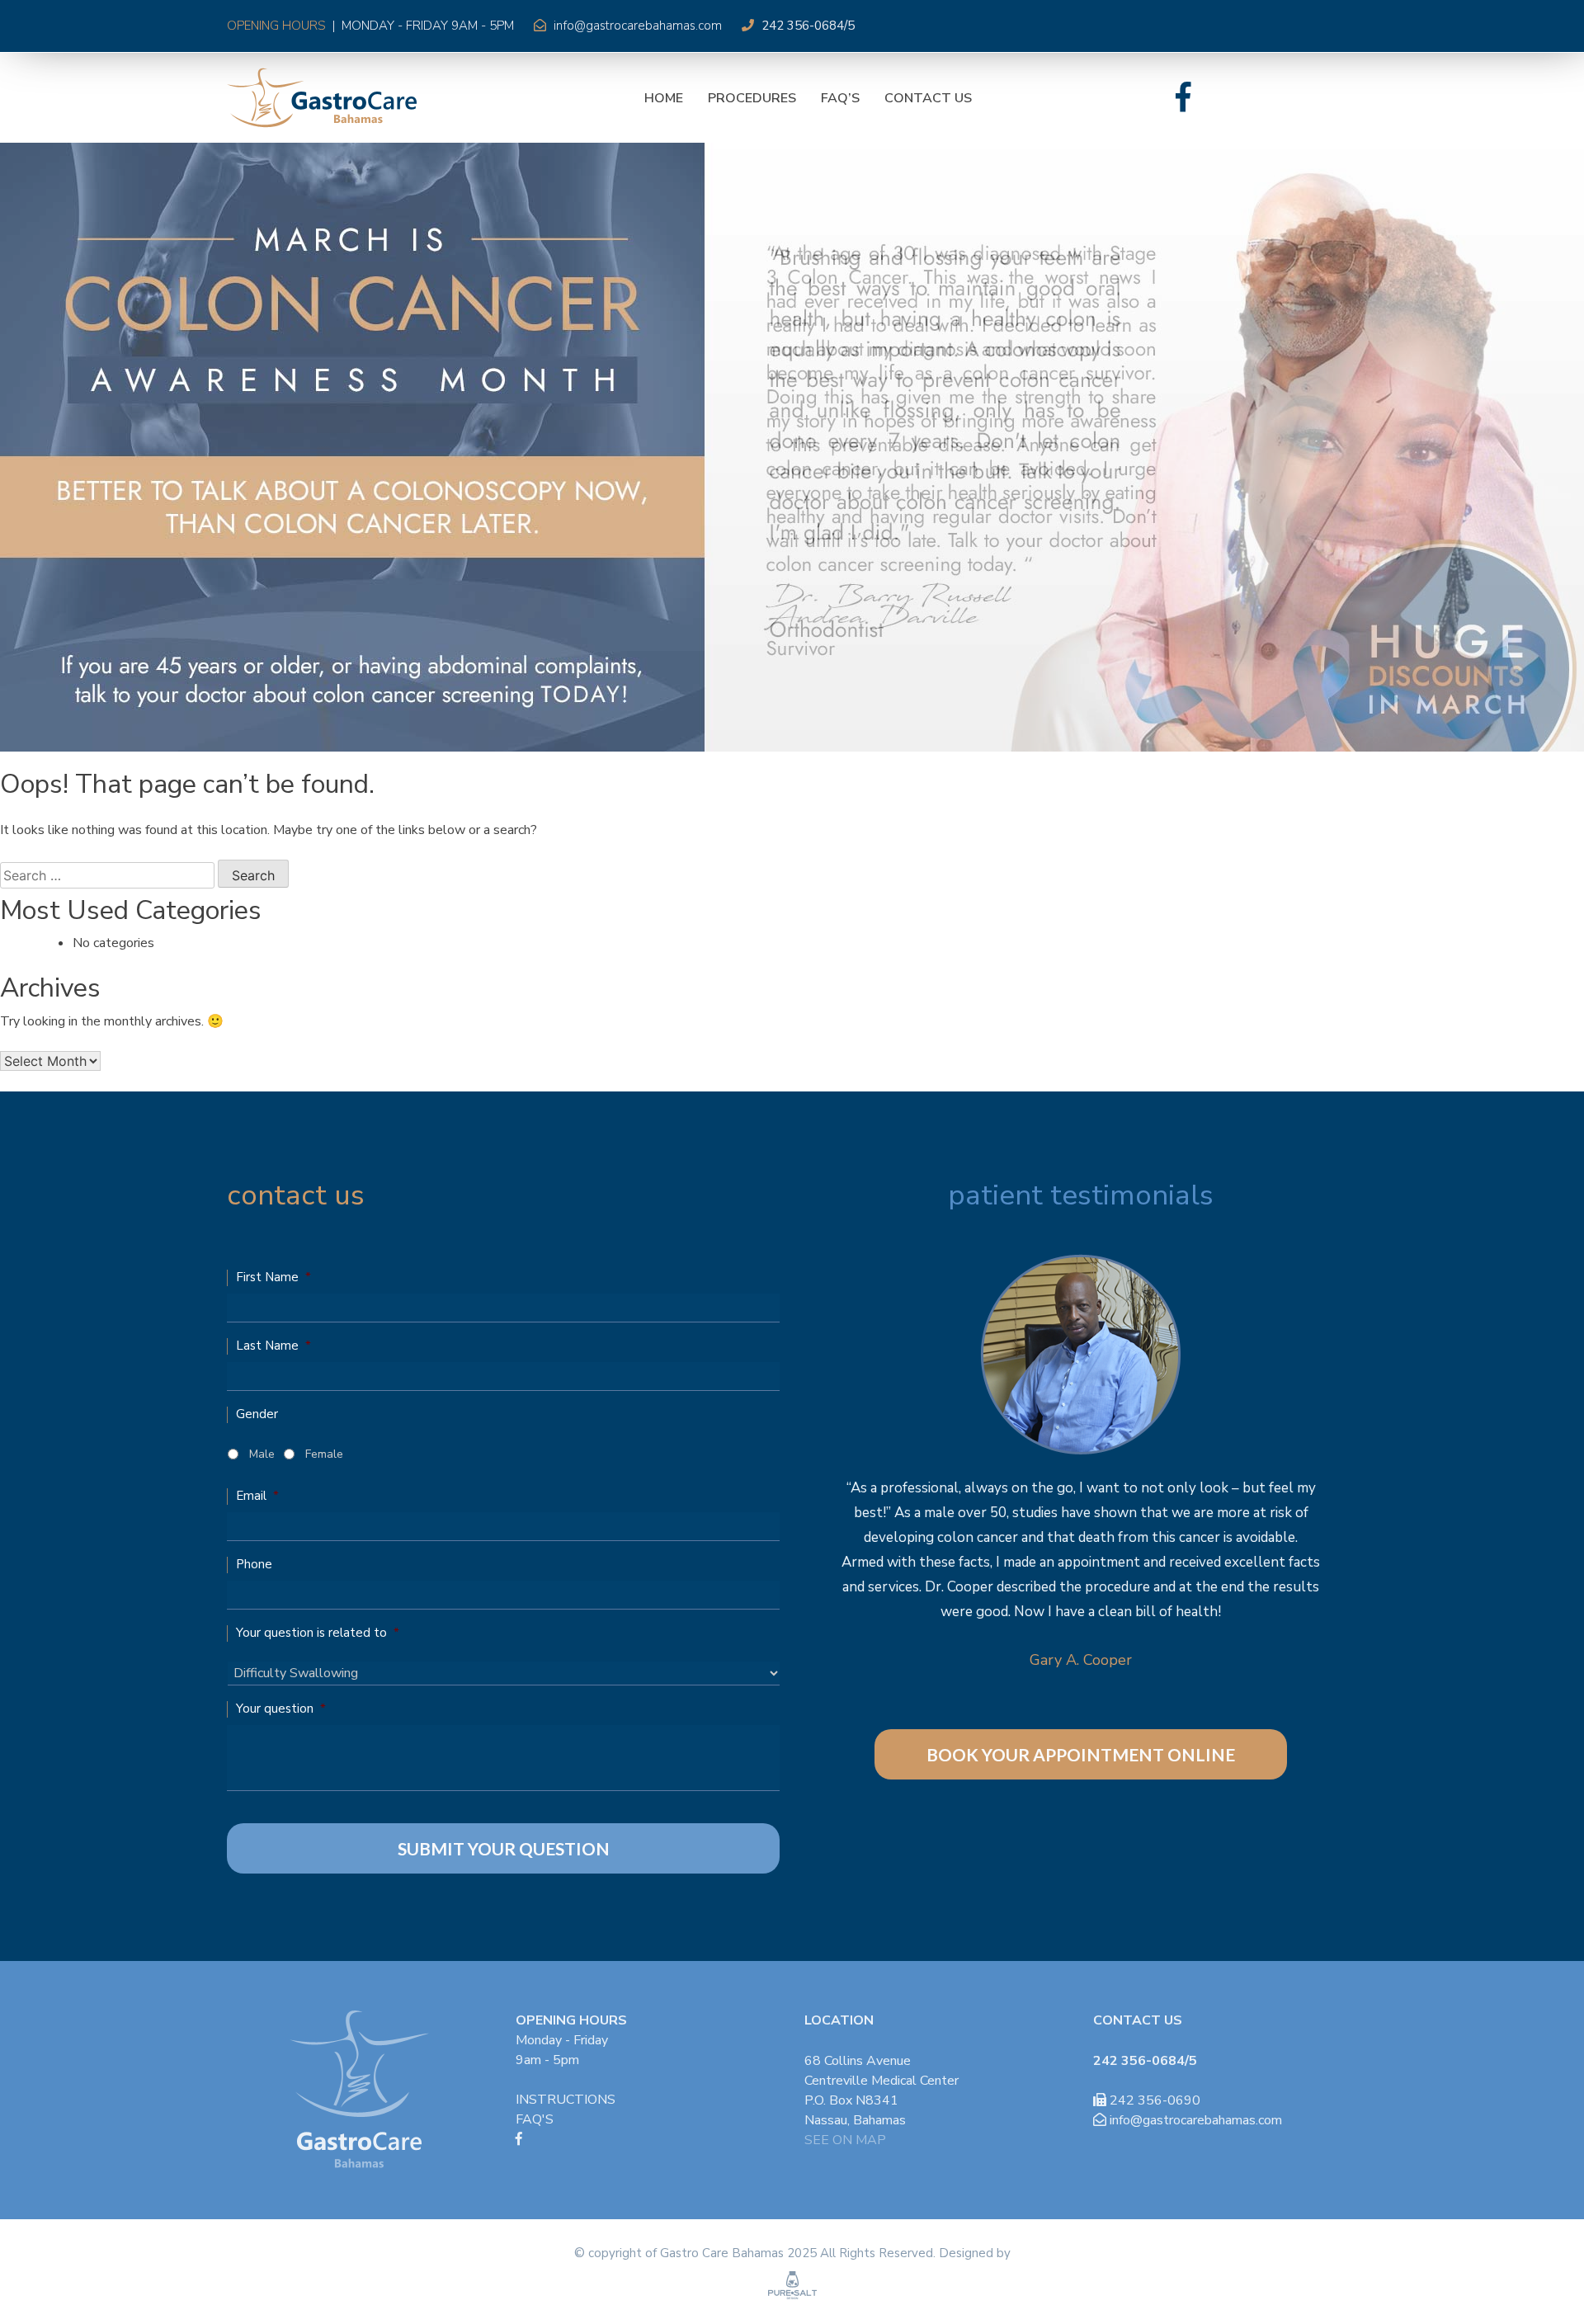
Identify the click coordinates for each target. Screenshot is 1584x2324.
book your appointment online (1081, 1754)
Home (664, 98)
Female (324, 1454)
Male (262, 1454)
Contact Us (928, 98)
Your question (281, 1709)
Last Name (273, 1346)
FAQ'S (535, 2119)
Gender (257, 1414)
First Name (273, 1277)
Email (257, 1496)
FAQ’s (840, 98)
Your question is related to (318, 1633)
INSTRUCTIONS (566, 2100)
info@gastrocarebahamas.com (638, 26)
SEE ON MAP (845, 2140)
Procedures (752, 98)
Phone (254, 1565)
